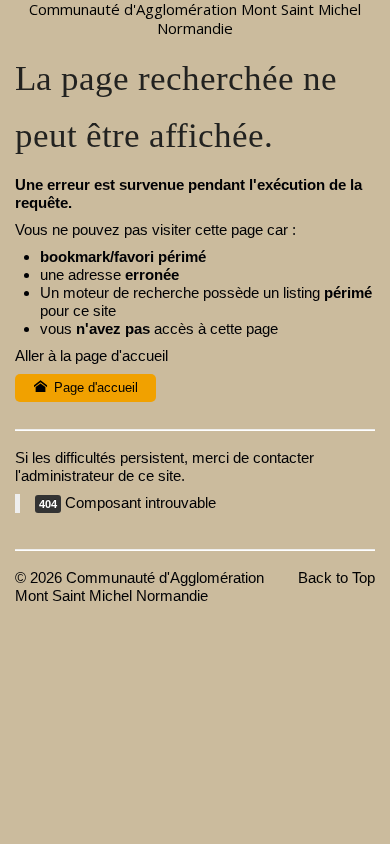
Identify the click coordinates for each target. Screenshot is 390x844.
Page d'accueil (94, 387)
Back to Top (336, 577)
